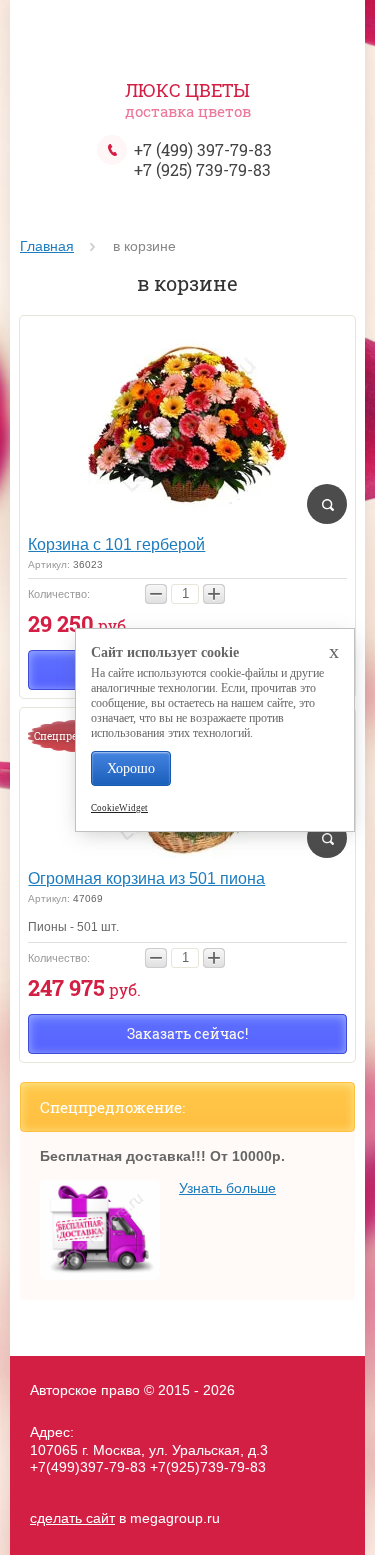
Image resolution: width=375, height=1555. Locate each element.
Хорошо (131, 768)
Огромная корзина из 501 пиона (146, 878)
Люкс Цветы (187, 90)
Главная (47, 246)
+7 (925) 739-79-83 (202, 169)
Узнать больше (227, 1188)
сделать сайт (72, 1518)
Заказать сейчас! (187, 1033)
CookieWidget (119, 808)
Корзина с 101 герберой (116, 544)
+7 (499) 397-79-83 (203, 149)
